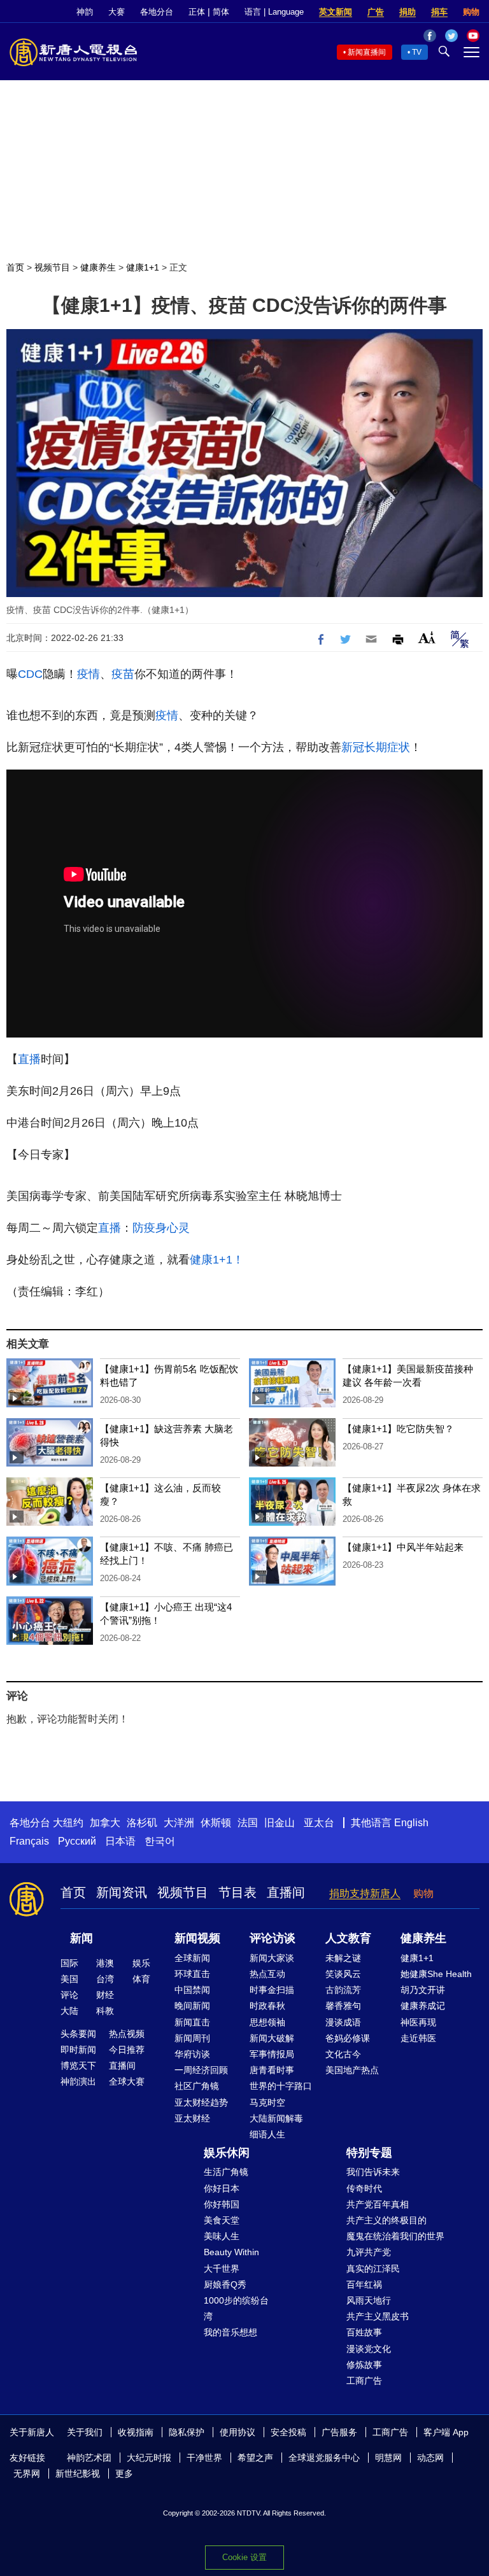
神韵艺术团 (89, 2458)
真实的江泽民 (373, 2269)
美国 (69, 1979)
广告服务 (339, 2432)
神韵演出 (78, 2081)
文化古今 (343, 2054)
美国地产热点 (352, 2070)
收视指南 (136, 2432)
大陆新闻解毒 (276, 2118)
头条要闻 (78, 2034)
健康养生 (98, 267)
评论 (69, 1995)
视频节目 (52, 267)
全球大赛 (127, 2081)
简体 (221, 12)
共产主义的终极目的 (386, 2220)
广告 (376, 12)
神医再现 (418, 2022)
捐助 (407, 12)
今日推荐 (127, 2050)
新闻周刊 (192, 2038)
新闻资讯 (122, 1892)
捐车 (439, 12)
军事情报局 (272, 2054)
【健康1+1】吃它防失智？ (398, 1429)
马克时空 (267, 2102)
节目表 (237, 1892)
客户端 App (446, 2432)
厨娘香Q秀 (225, 2284)
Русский (77, 1841)
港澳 (105, 1963)
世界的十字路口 (281, 2086)
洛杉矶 (142, 1823)
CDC (30, 674)
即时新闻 (78, 2050)
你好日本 (222, 2188)
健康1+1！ (217, 1260)
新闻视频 (197, 1938)
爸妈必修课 (348, 2038)
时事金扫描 (272, 1990)
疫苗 (123, 674)
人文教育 (348, 1938)
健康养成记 (423, 2006)
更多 (124, 2474)
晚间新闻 (192, 2006)
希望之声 (255, 2458)
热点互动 (267, 1974)
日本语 (120, 1841)
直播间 (286, 1892)
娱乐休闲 (227, 2153)
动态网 (430, 2458)
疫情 (89, 674)
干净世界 (204, 2458)
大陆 (69, 2011)
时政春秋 (267, 2006)
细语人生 (267, 2134)
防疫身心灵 (161, 1228)
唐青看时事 (272, 2070)
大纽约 (68, 1823)
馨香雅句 (343, 2006)
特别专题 (369, 2153)
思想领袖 (267, 2022)
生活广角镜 (226, 2172)
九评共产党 (369, 2252)
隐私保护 (187, 2432)
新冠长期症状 (376, 747)
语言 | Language (274, 12)
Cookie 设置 (244, 2557)
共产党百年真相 (378, 2204)
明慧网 (388, 2458)
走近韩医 (418, 2038)
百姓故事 (364, 2332)
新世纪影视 (78, 2474)
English (411, 1823)
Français (29, 1841)
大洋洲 (179, 1823)
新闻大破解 (272, 2038)
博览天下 (78, 2066)
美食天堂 (222, 2220)
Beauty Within (231, 2252)
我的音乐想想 (230, 2332)
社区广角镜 (197, 2086)
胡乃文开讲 (423, 1990)
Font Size (427, 637)
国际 (69, 1963)
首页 (15, 267)
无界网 (27, 2474)
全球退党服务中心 (324, 2458)
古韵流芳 (343, 1990)
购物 (471, 12)
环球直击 (192, 1974)
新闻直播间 (367, 52)
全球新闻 (192, 1958)
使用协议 (237, 2432)
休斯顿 (216, 1823)
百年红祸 (364, 2284)
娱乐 (141, 1963)
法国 (248, 1823)
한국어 (160, 1841)
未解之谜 (343, 1958)
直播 (29, 1059)
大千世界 (222, 2269)
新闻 (81, 1938)
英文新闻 (336, 12)
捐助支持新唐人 (365, 1893)
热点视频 (127, 2034)
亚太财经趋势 (201, 2102)
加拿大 (105, 1823)
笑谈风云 (343, 1974)
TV (417, 52)
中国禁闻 (192, 1990)
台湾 (105, 1979)
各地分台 (157, 12)
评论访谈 (273, 1938)
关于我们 (85, 2432)
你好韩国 (222, 2204)
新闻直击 (192, 2022)
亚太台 (319, 1823)
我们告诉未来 (373, 2172)
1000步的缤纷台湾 (236, 2308)
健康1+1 (143, 267)
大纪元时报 (149, 2458)
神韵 (85, 12)
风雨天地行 (369, 2300)
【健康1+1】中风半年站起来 (403, 1547)
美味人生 (222, 2236)
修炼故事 (364, 2365)
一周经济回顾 (201, 2070)
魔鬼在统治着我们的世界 (395, 2236)
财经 (105, 1995)
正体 (197, 12)
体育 (141, 1979)
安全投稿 (288, 2432)
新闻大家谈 (272, 1958)
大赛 (117, 12)
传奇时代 (364, 2188)
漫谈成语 (343, 2022)
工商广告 (364, 2381)
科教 (105, 2011)
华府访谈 (192, 2054)
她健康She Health (436, 1974)
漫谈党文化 (369, 2349)
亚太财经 (192, 2118)
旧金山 (280, 1823)
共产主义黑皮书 (378, 2316)
